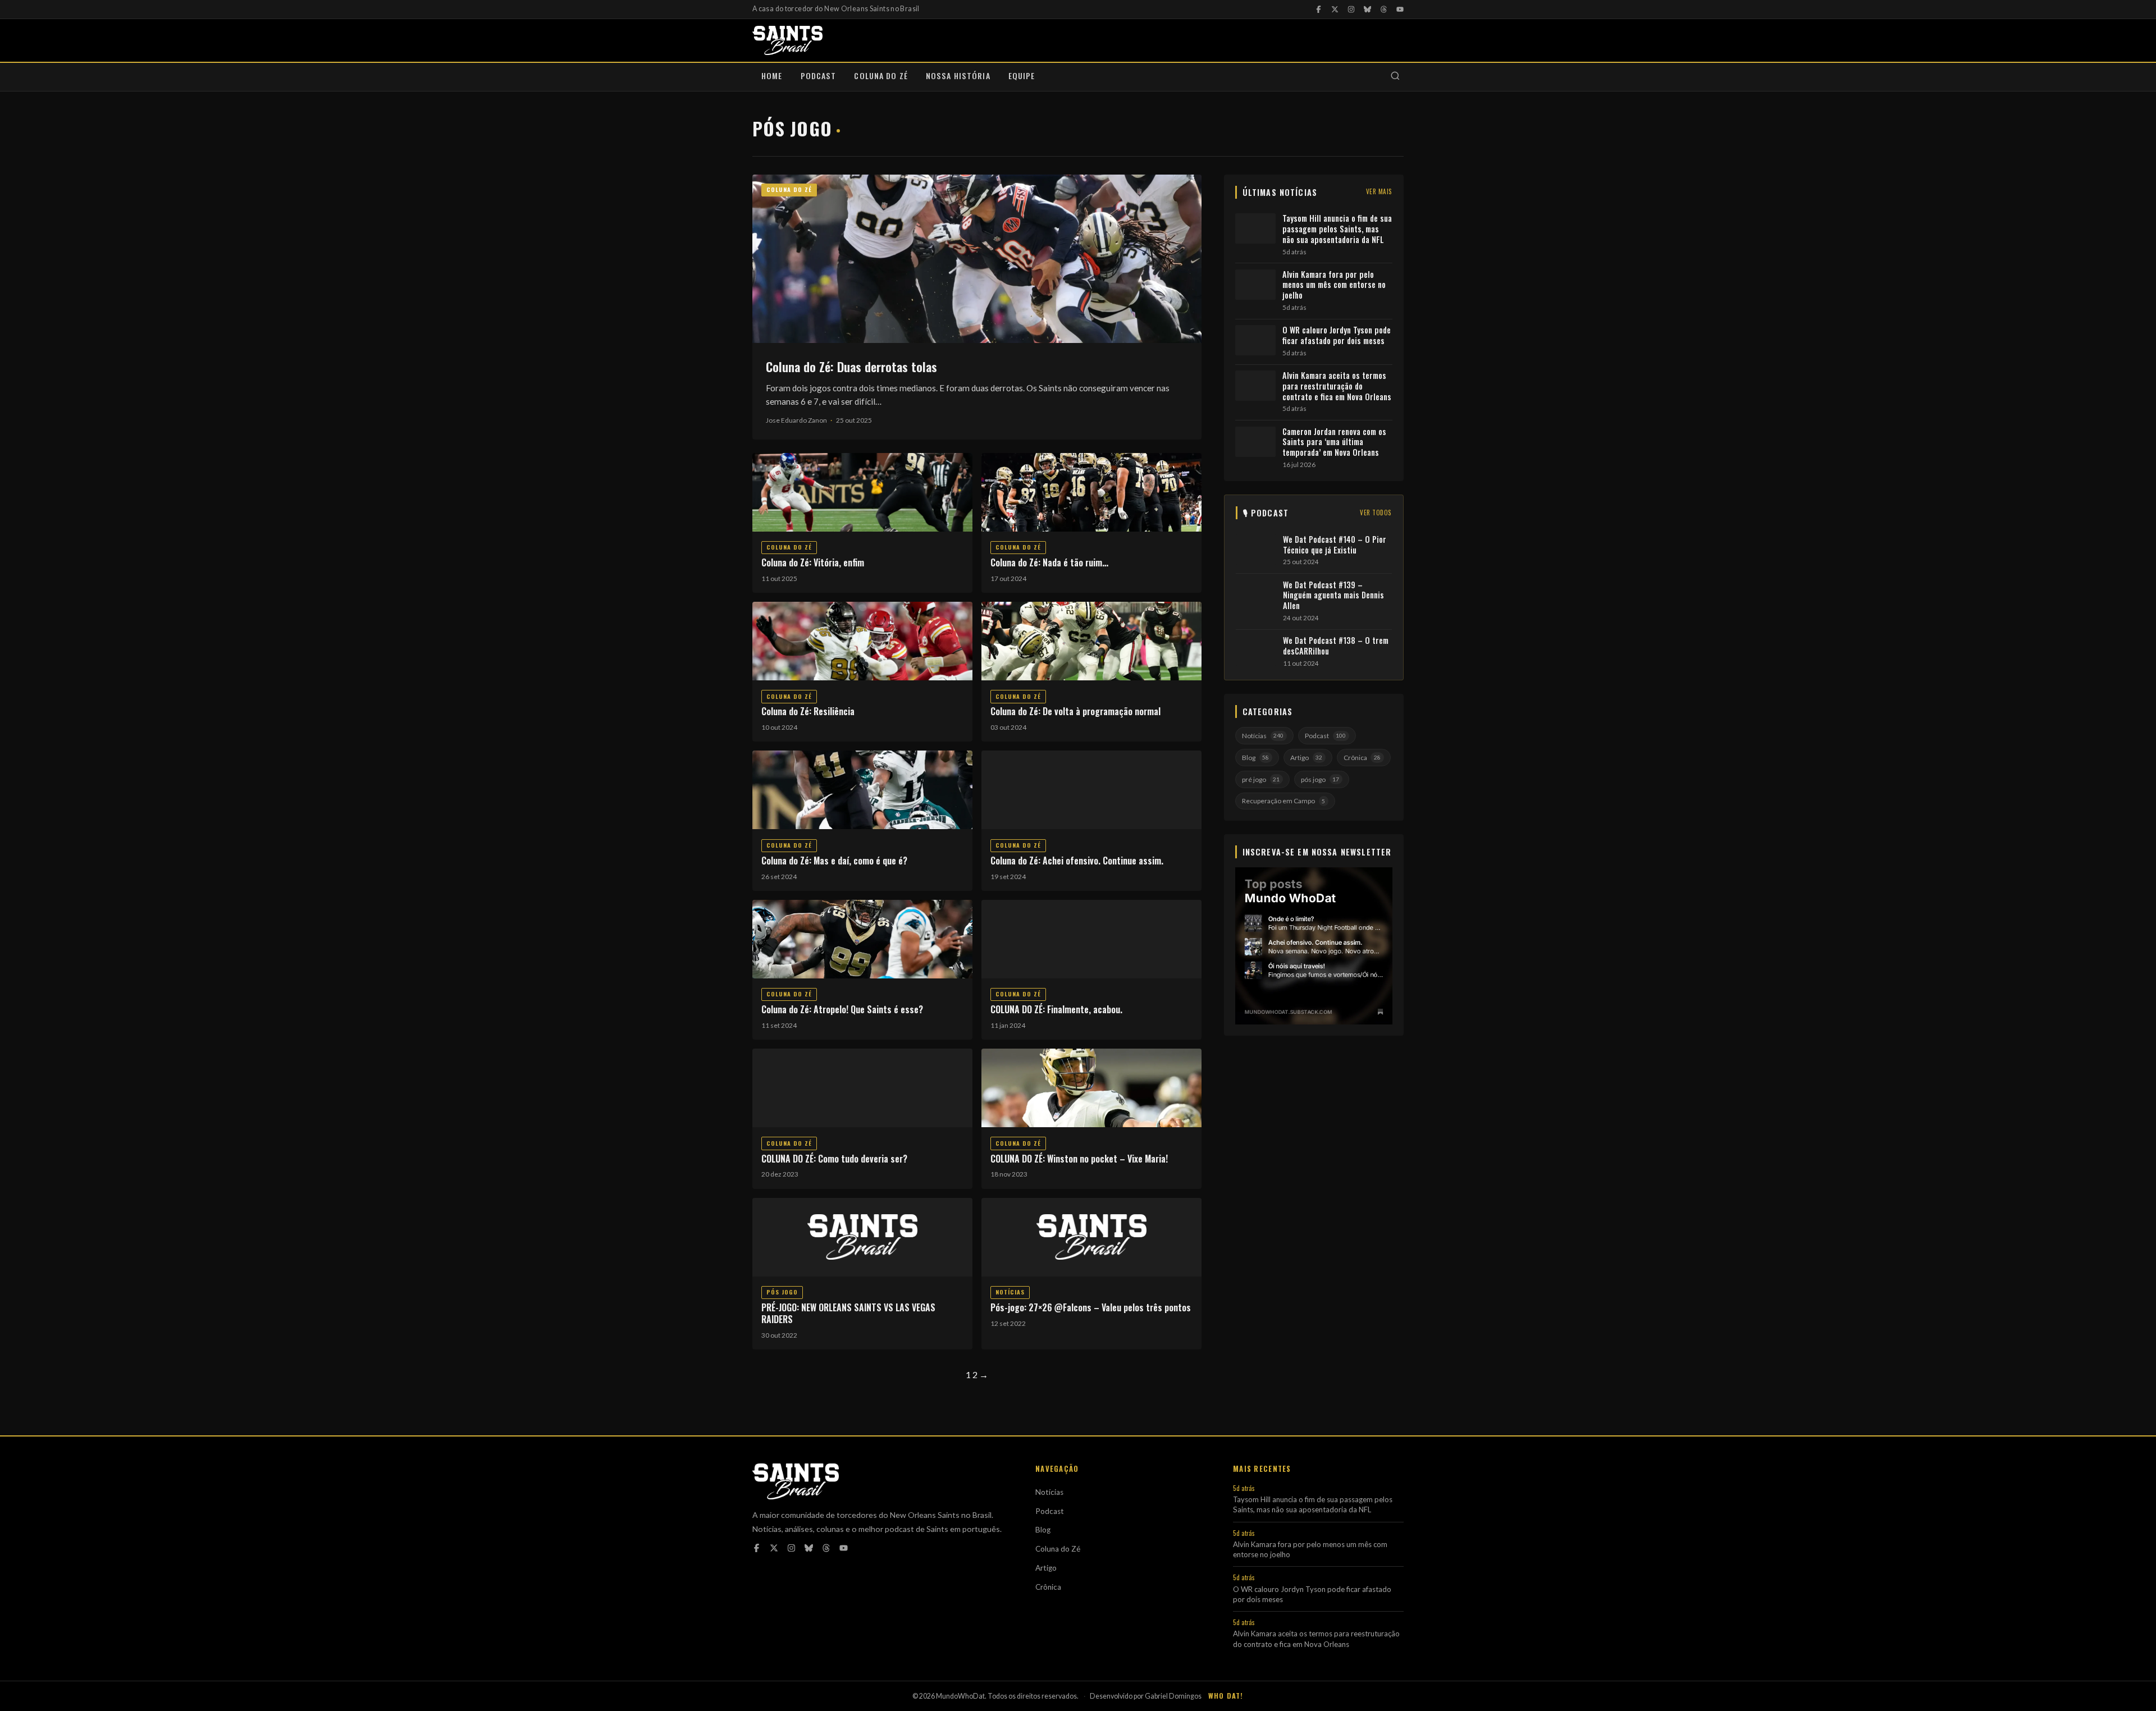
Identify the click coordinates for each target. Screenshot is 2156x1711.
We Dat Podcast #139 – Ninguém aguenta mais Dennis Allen (1333, 596)
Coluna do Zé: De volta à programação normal (1075, 711)
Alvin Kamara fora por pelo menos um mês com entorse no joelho (1334, 285)
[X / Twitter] (1335, 9)
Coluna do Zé (881, 76)
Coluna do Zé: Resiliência (808, 711)
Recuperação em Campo (1283, 801)
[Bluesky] (1367, 9)
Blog (1255, 758)
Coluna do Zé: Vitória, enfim (813, 562)
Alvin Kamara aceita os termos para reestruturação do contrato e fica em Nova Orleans (1337, 386)
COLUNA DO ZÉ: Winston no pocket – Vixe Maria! (1079, 1159)
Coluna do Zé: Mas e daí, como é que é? (834, 861)
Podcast (819, 76)
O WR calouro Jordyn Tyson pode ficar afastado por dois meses (1337, 335)
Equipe (1022, 76)
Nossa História (958, 76)
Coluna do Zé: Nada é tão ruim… (1049, 562)
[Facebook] (1319, 9)
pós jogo (782, 1292)
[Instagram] (1351, 9)
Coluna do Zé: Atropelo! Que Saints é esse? (842, 1009)
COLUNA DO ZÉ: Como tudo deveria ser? (834, 1159)
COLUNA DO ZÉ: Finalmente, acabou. (1056, 1009)
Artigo (1306, 758)
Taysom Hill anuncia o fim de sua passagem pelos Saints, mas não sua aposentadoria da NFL (1337, 229)
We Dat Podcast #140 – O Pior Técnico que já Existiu (1335, 545)
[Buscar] (1395, 77)
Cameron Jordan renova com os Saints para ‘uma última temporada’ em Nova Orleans (1334, 442)
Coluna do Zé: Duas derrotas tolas (851, 366)
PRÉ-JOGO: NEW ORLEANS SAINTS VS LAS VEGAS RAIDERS (848, 1313)
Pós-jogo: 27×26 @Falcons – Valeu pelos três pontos (1091, 1307)
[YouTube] (1400, 9)
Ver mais (1379, 191)
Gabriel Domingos (1173, 1696)
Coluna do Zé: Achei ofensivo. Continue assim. (1077, 861)
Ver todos (1376, 513)
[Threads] (1384, 9)
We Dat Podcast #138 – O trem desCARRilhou (1336, 646)
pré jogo (1261, 779)
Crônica (1362, 758)
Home (772, 76)
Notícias (1010, 1292)
